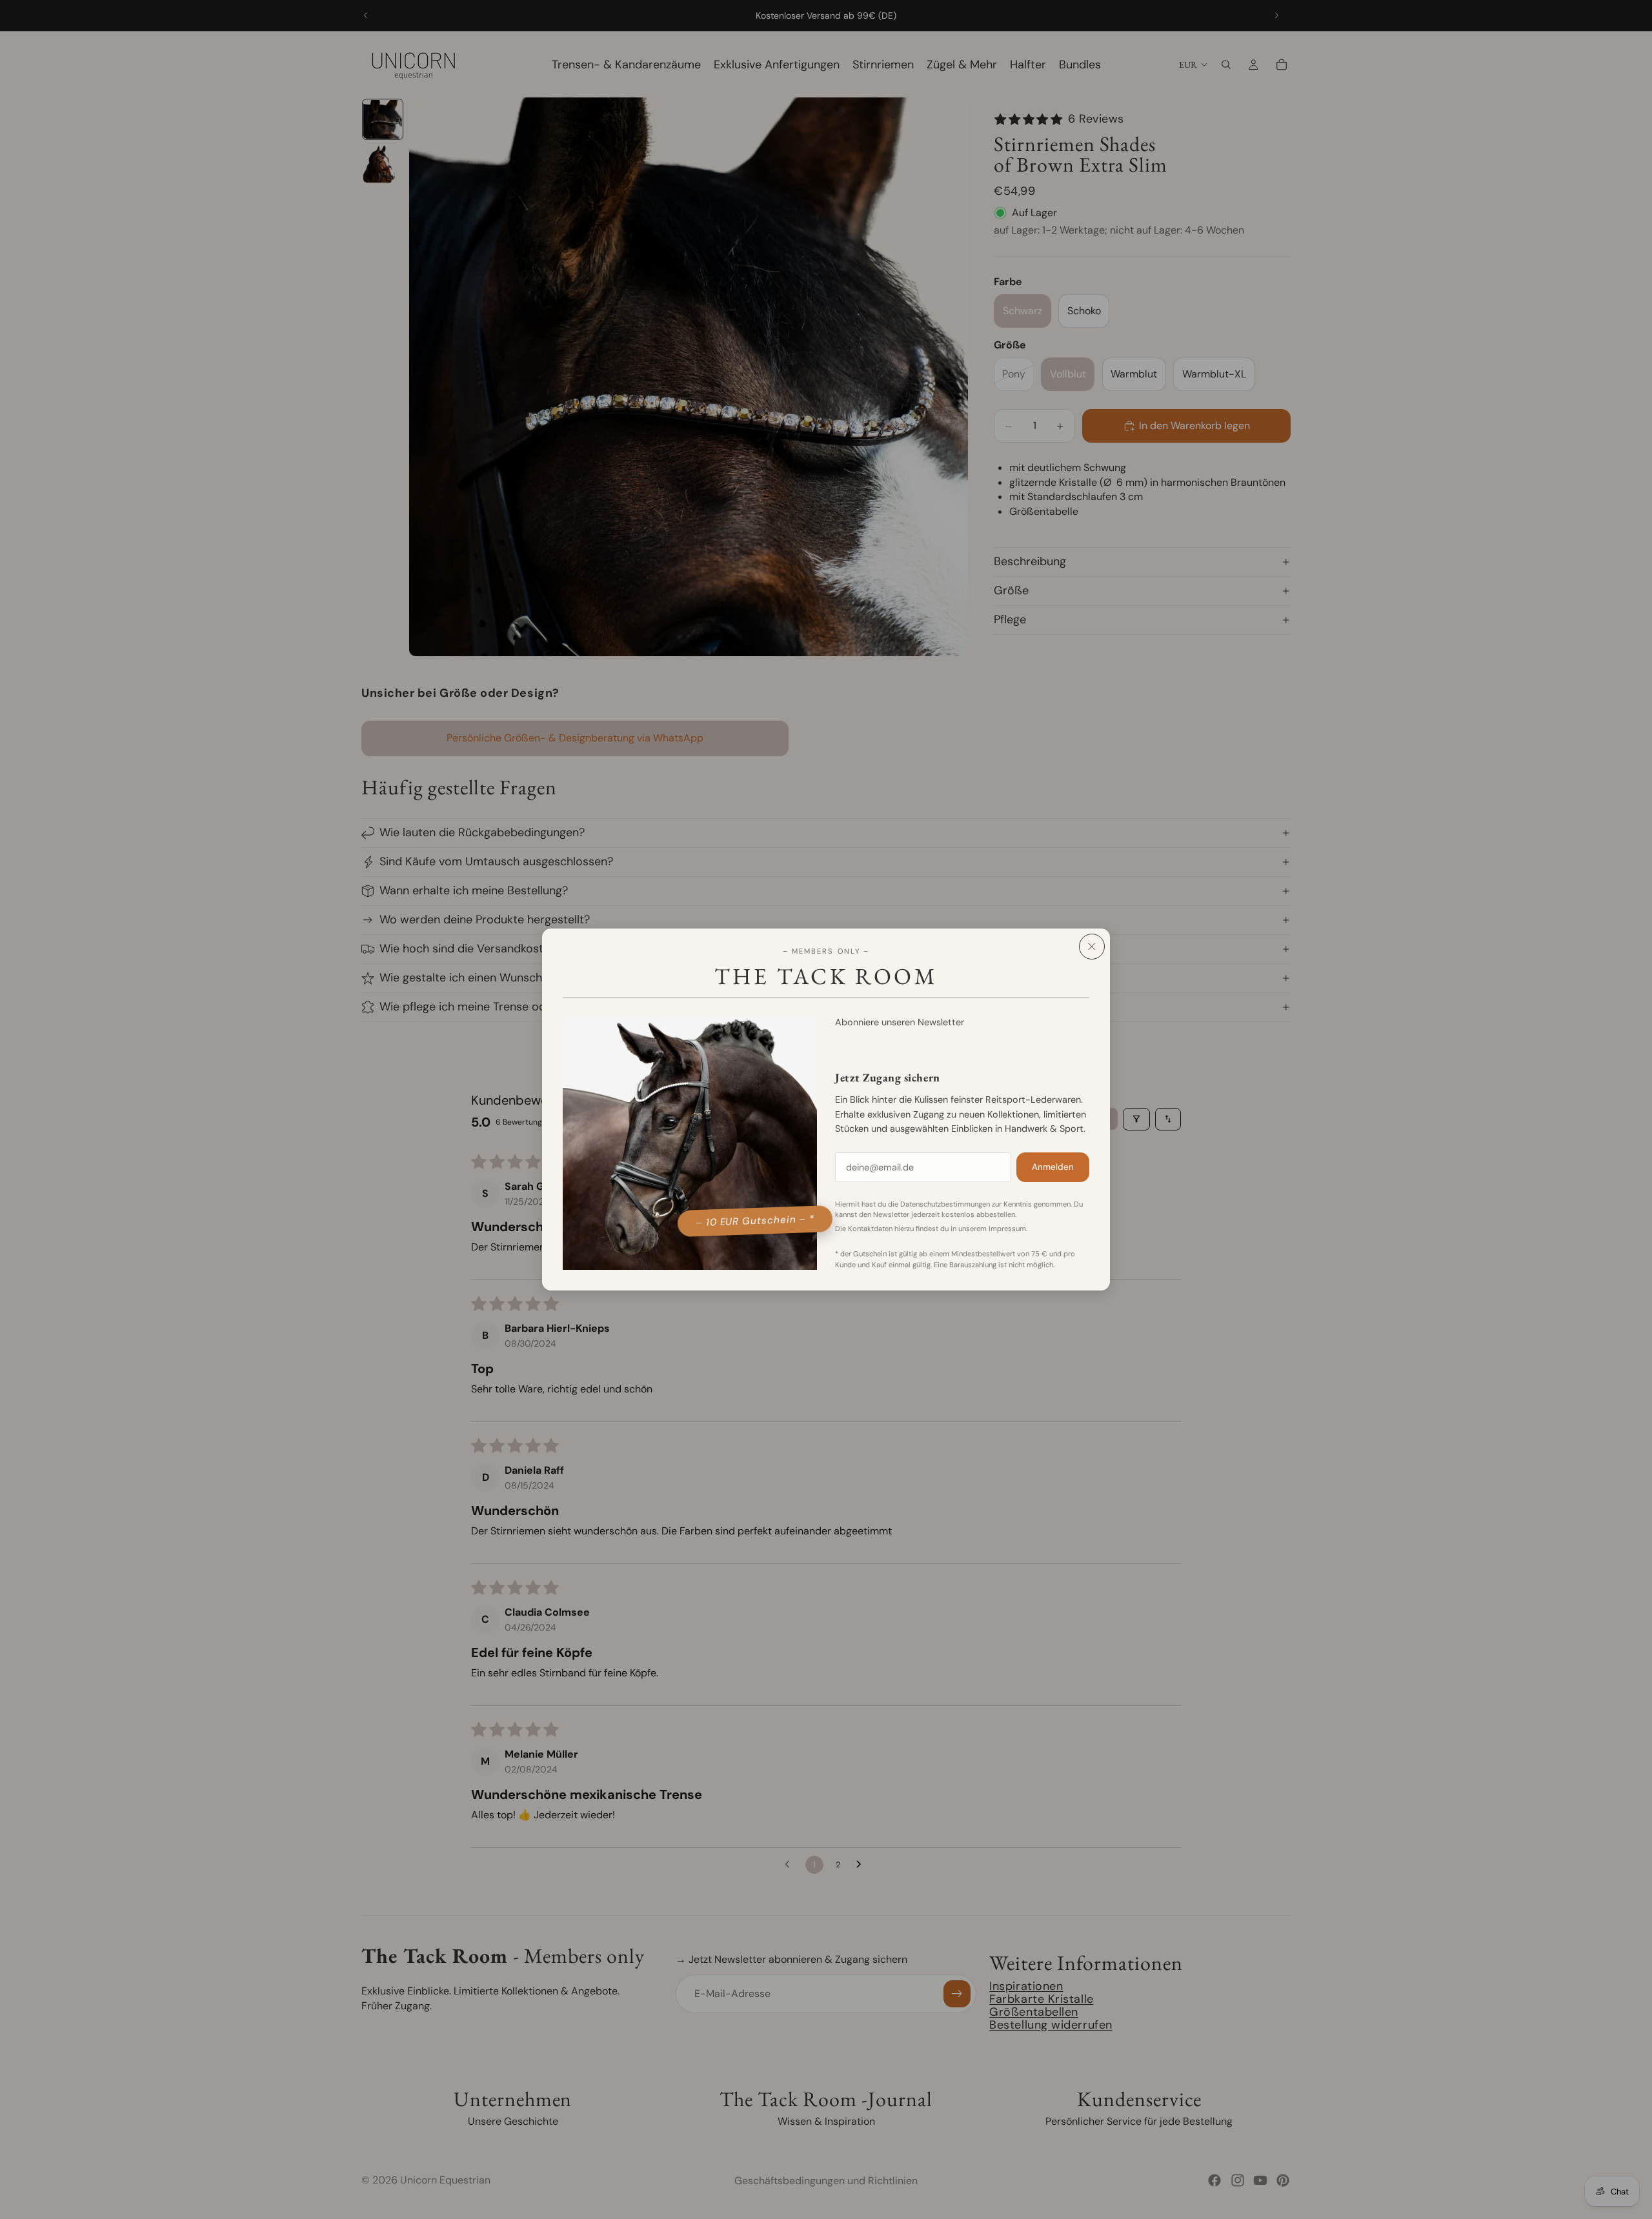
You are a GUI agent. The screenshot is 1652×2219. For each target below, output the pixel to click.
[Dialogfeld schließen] (1092, 947)
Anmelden (1053, 1167)
